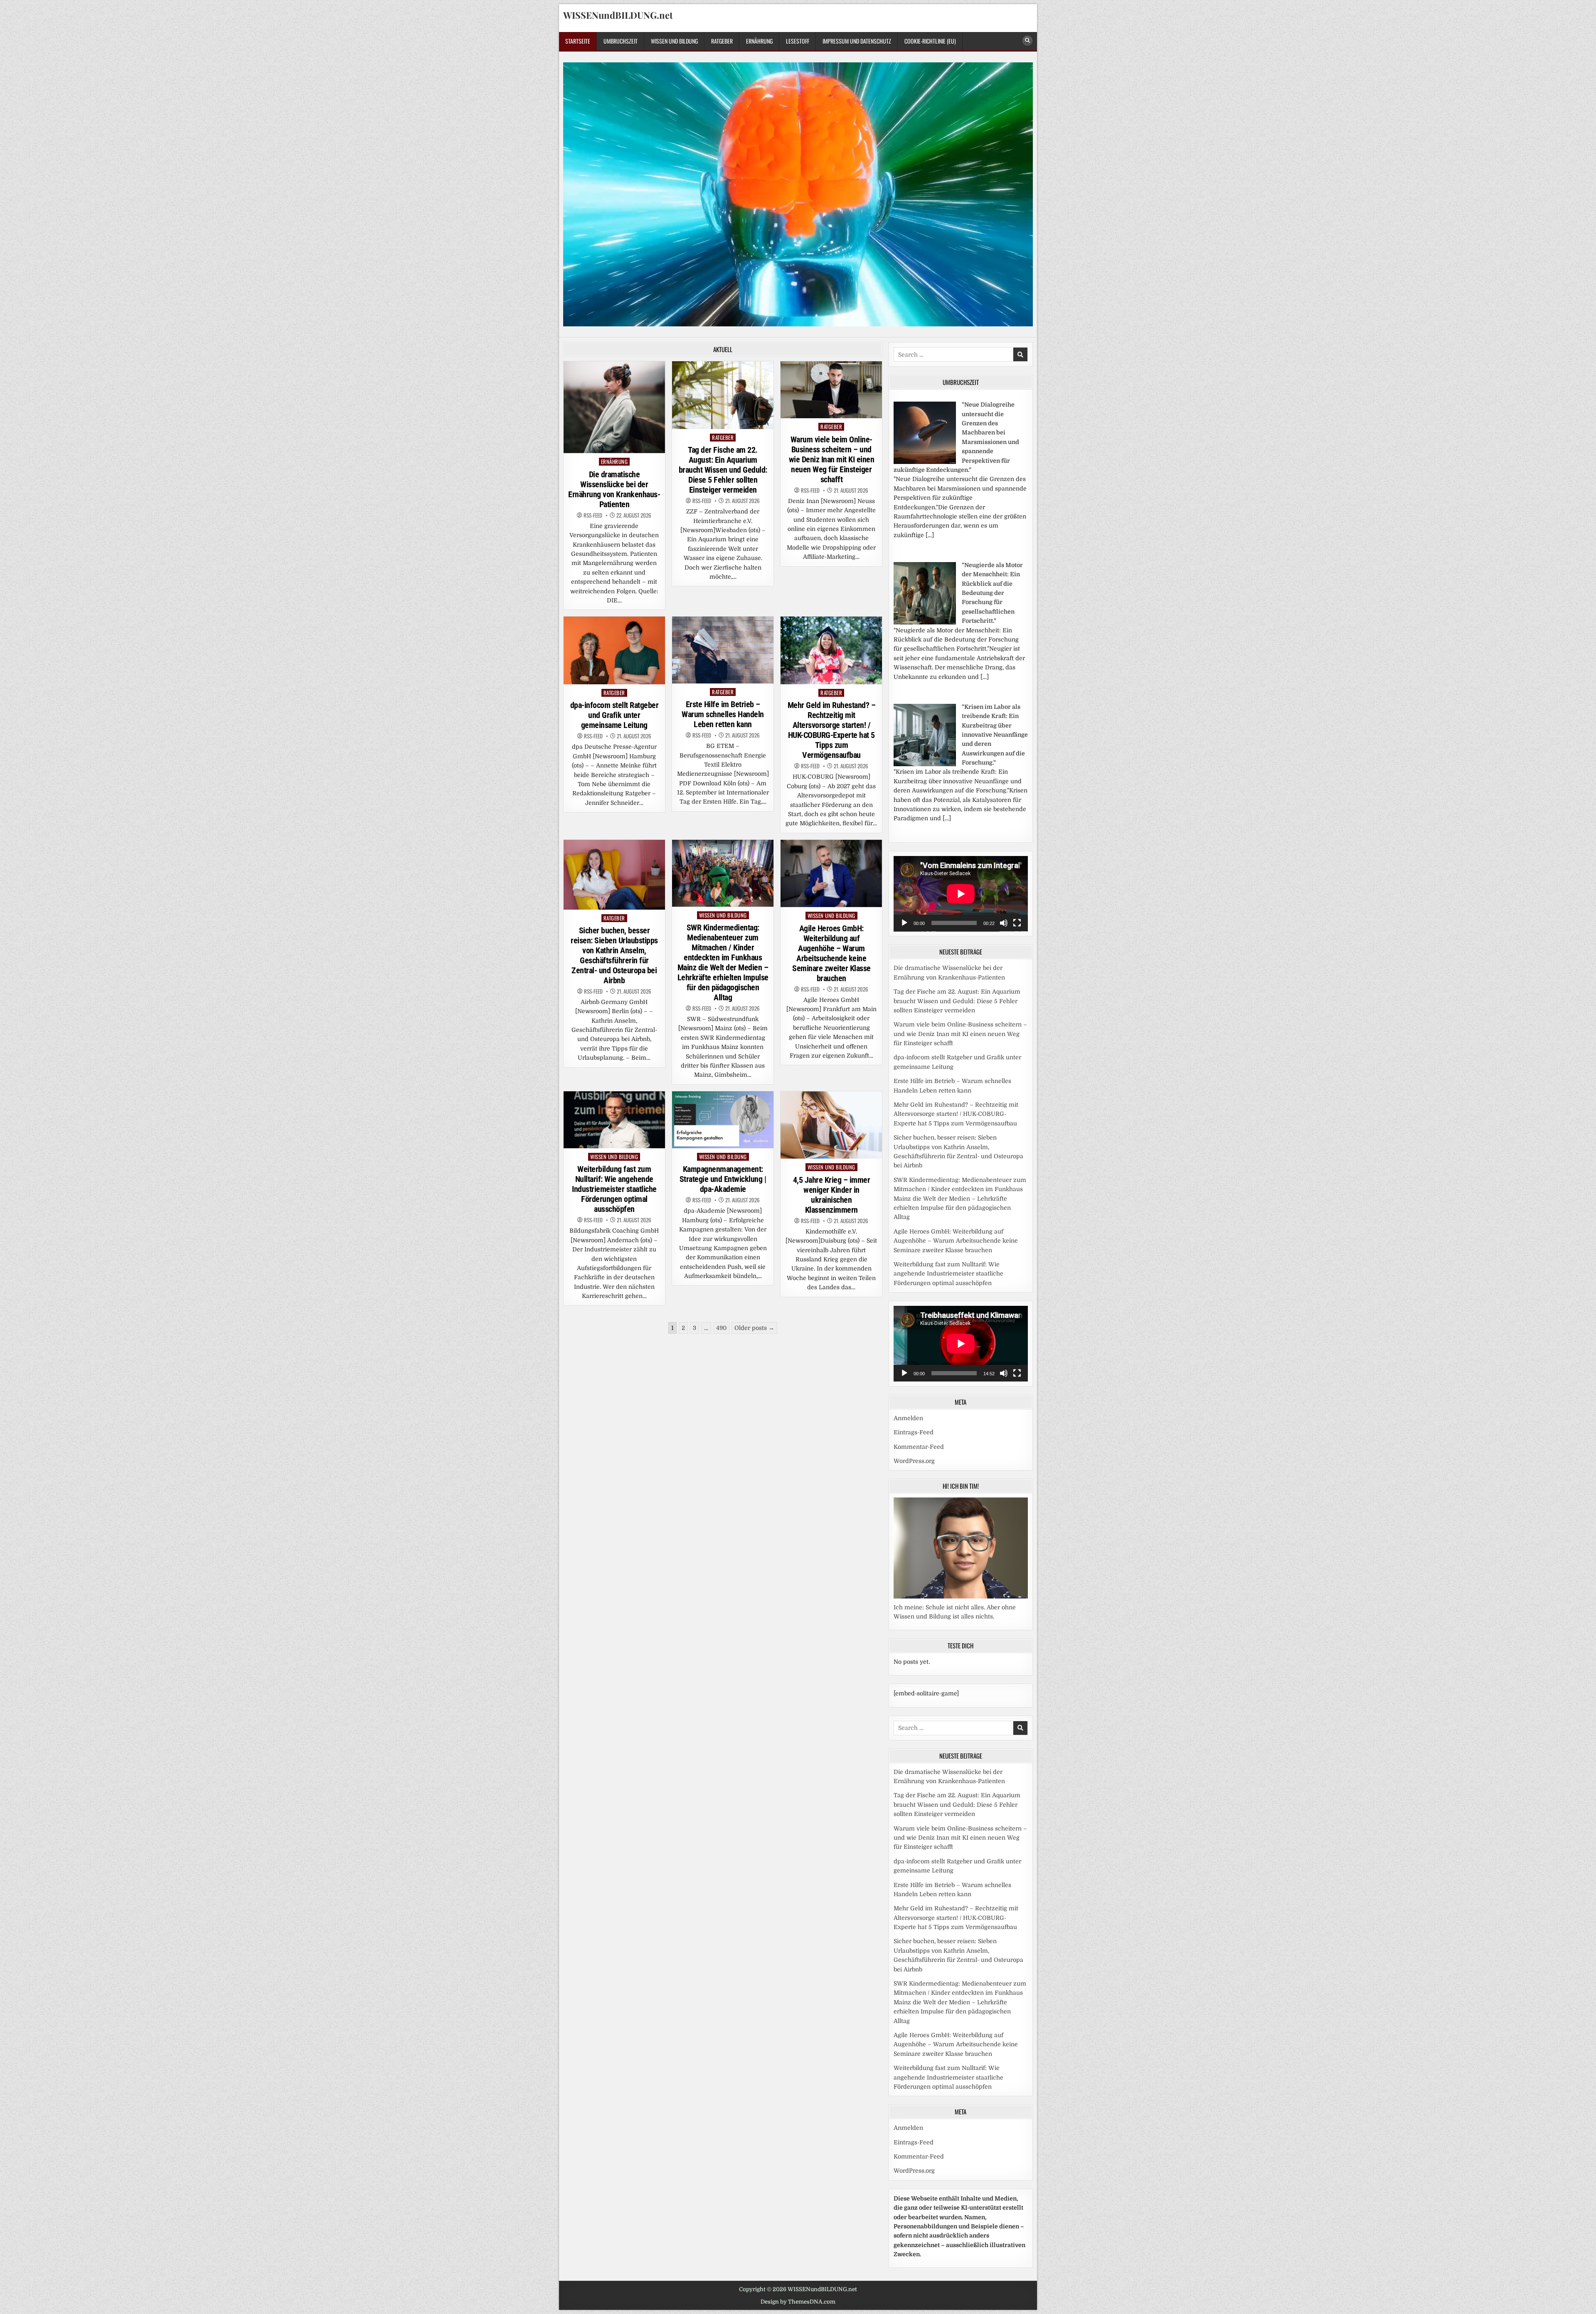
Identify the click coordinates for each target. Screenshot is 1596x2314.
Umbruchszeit (621, 41)
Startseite (578, 41)
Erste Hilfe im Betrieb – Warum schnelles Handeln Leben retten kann (723, 714)
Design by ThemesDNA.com (798, 2302)
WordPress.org (914, 1461)
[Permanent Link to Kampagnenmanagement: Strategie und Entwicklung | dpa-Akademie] (723, 1120)
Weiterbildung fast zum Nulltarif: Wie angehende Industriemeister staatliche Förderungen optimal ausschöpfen (614, 1189)
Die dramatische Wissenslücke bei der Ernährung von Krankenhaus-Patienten (614, 489)
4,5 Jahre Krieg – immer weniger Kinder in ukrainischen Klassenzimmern (832, 1195)
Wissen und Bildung (674, 41)
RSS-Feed (593, 515)
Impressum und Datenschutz (857, 41)
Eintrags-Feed (914, 1432)
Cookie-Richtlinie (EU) (930, 41)
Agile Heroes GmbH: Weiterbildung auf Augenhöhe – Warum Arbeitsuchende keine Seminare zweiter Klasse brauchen (831, 953)
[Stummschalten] (1004, 923)
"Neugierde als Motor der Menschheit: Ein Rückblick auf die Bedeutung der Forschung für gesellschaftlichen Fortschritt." (992, 593)
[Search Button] (1027, 41)
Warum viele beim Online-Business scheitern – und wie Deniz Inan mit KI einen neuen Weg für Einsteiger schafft (832, 459)
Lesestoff (798, 41)
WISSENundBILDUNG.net (618, 15)
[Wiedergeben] (904, 923)
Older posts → (754, 1328)
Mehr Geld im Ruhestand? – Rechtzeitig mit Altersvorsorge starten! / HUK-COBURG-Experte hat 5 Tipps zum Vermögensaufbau (832, 730)
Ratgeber (722, 41)
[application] (961, 894)
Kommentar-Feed (919, 1447)
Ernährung (759, 41)
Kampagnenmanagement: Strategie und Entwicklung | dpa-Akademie (723, 1179)
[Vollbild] (1017, 923)
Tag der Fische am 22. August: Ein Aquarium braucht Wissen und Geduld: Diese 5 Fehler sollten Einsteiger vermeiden (723, 470)
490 (721, 1328)
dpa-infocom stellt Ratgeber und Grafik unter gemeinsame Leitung (615, 715)
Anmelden (908, 1418)
